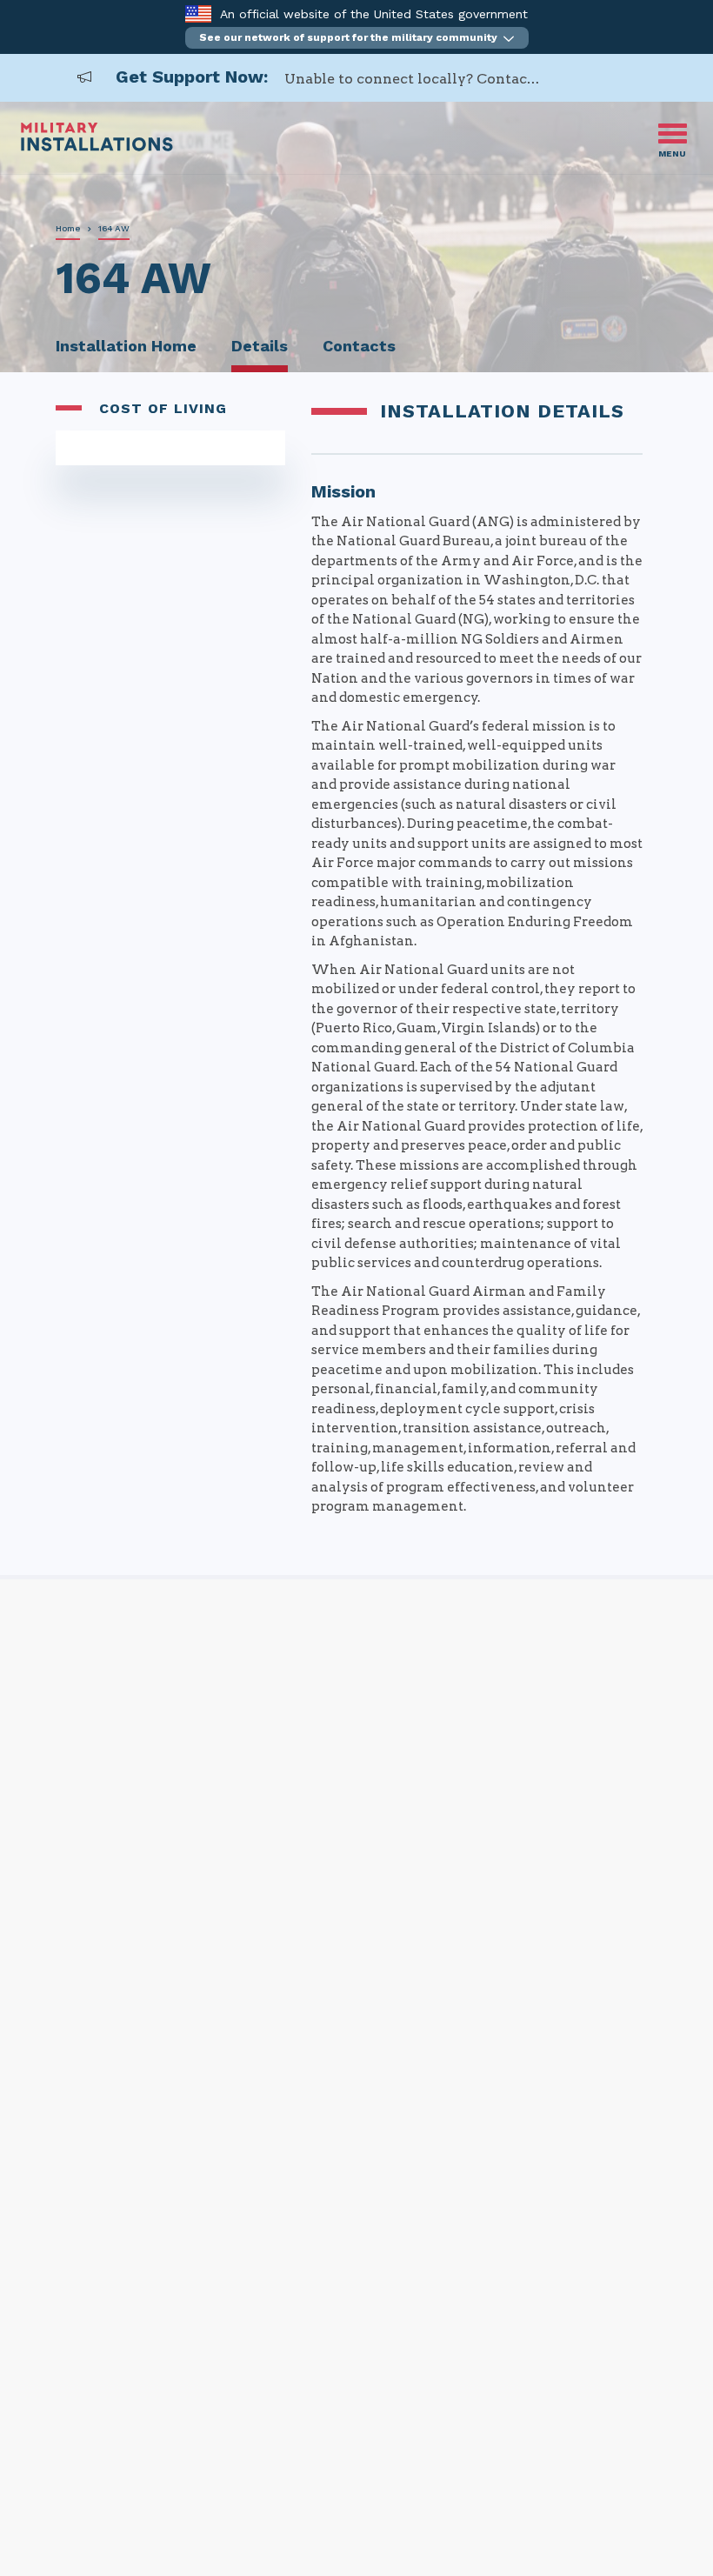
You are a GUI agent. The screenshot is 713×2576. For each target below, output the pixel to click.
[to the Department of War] (198, 13)
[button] (357, 38)
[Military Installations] (97, 147)
